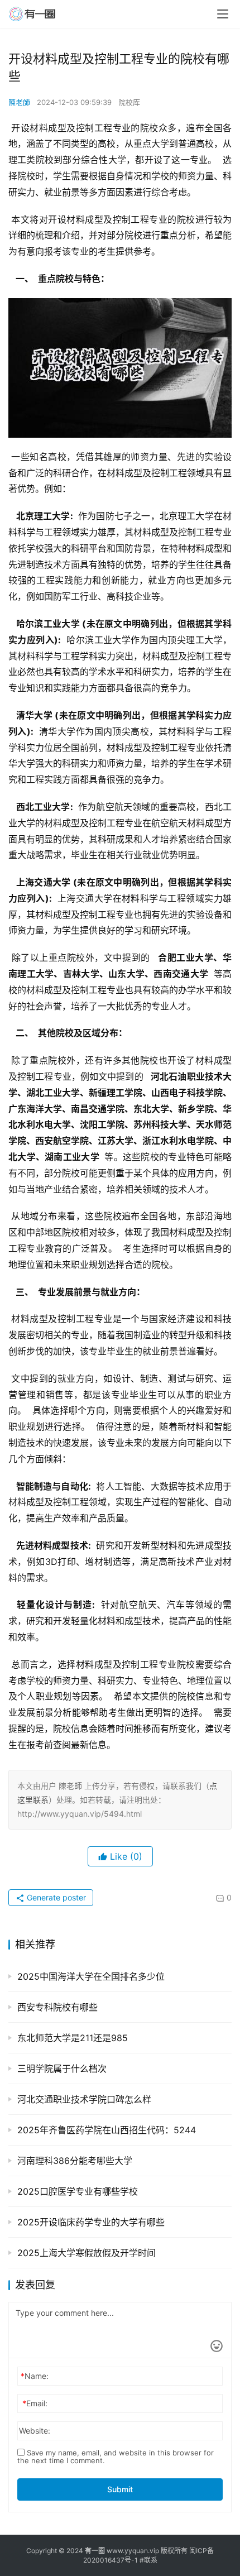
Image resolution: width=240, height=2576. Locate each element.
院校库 (129, 102)
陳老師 (19, 102)
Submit (120, 2489)
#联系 (148, 2560)
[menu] (223, 14)
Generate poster (55, 1897)
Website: (35, 2431)
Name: (35, 2376)
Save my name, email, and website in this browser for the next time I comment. (116, 2457)
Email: (35, 2403)
